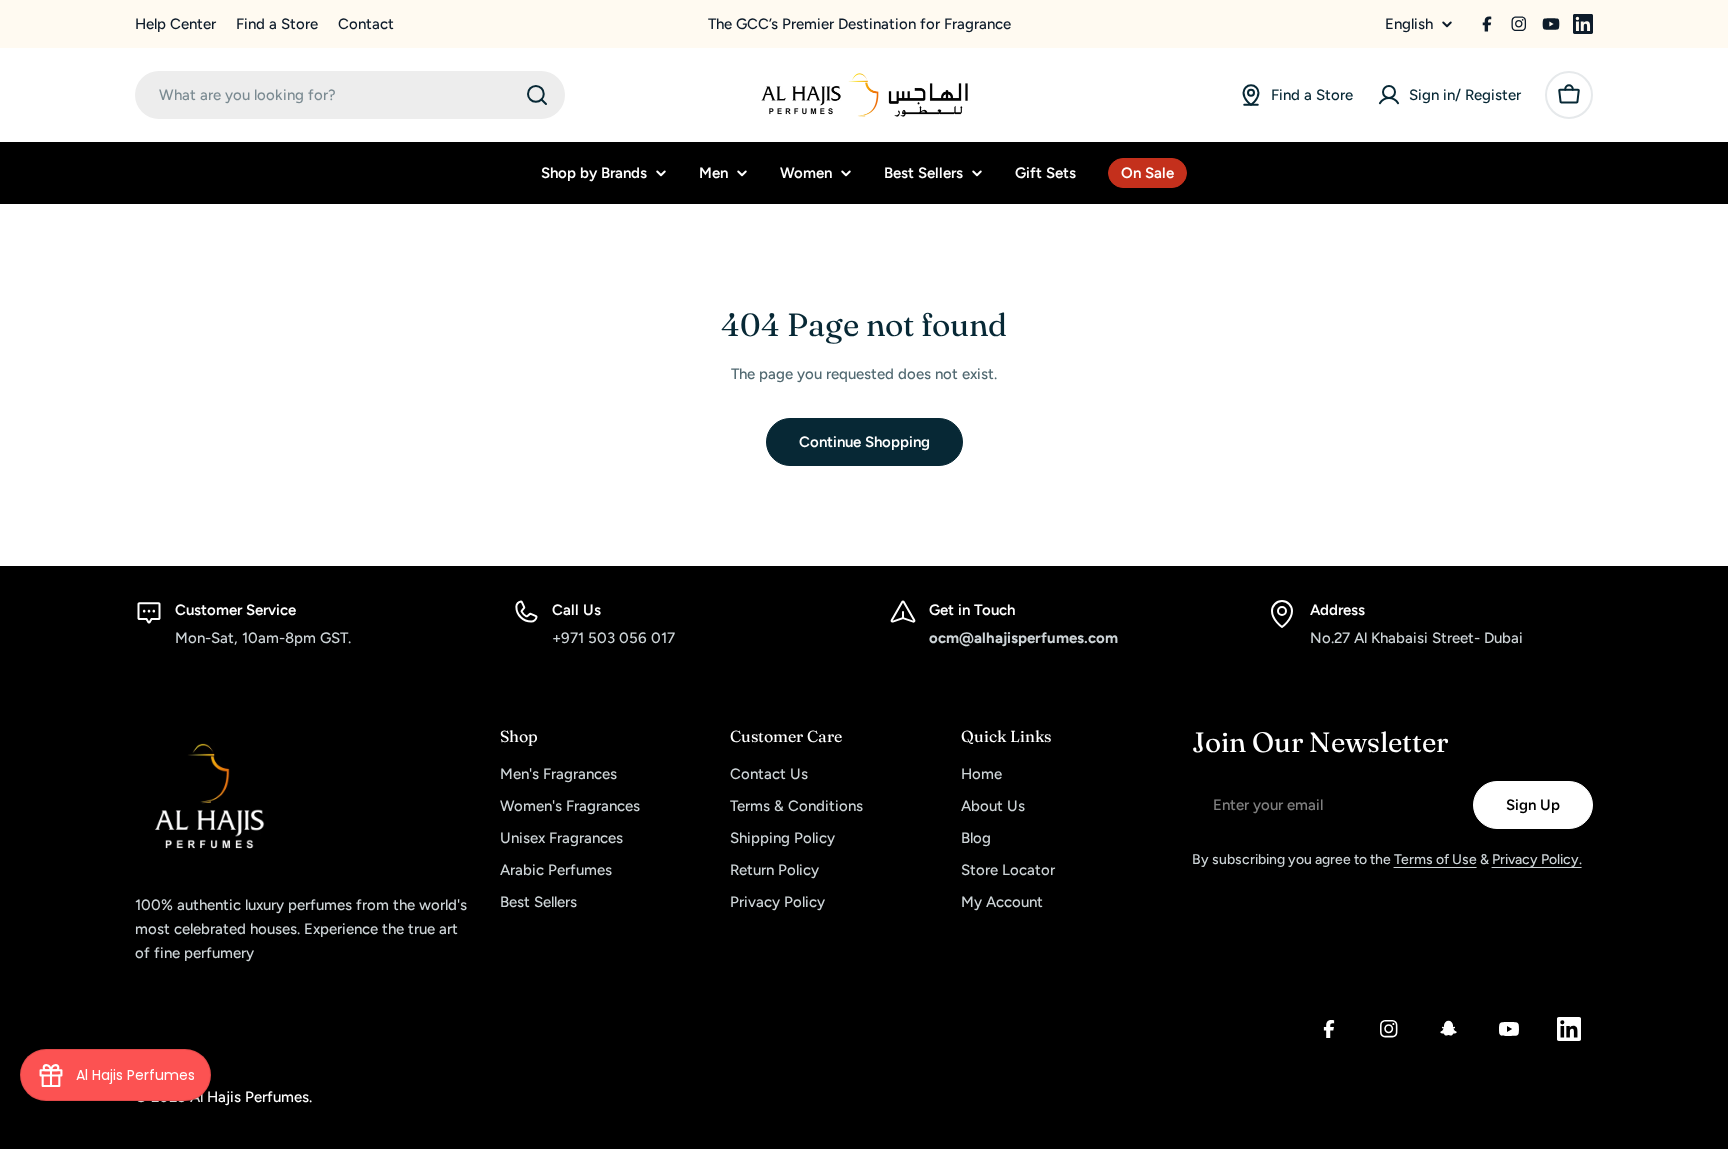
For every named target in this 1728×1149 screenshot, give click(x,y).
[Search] (537, 95)
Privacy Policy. (1537, 859)
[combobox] (350, 95)
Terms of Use (1435, 859)
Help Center (175, 24)
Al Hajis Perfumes (249, 1097)
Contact (366, 24)
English (1409, 24)
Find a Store (277, 24)
